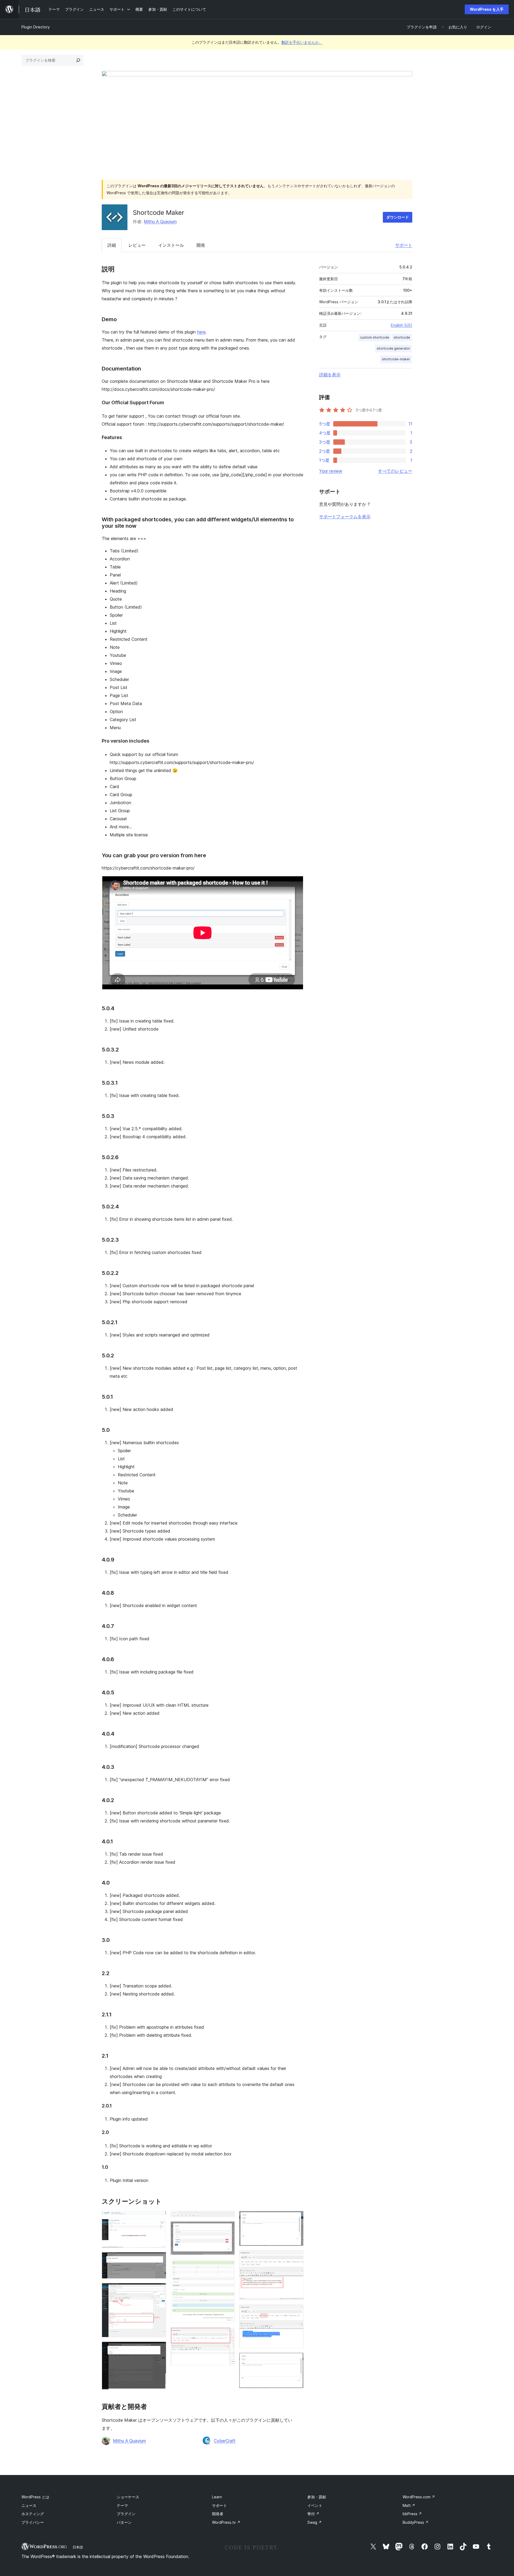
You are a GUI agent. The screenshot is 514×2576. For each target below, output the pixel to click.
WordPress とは (35, 2497)
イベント (315, 2505)
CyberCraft (225, 2441)
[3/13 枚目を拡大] (159, 2259)
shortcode (402, 337)
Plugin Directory (36, 27)
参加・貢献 (317, 2497)
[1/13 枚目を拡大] (159, 2218)
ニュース (29, 2505)
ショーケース (128, 2497)
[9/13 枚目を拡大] (228, 2334)
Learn (217, 2497)
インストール (171, 245)
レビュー (137, 245)
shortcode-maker (396, 359)
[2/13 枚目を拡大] (159, 2226)
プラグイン (126, 2514)
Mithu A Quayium (160, 222)
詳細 (112, 245)
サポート (404, 245)
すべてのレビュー (395, 471)
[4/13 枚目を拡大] (159, 2290)
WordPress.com (419, 2497)
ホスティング (33, 2514)
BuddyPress (416, 2522)
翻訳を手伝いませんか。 (302, 42)
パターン (124, 2522)
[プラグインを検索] (78, 60)
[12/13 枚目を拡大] (296, 2312)
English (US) (402, 325)
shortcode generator (393, 348)
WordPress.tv (226, 2522)
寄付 (313, 2514)
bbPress (412, 2514)
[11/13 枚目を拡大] (296, 2257)
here (201, 332)
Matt (409, 2505)
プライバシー (33, 2522)
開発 (201, 245)
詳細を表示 (330, 375)
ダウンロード (398, 217)
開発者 (218, 2514)
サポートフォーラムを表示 (345, 516)
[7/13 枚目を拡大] (228, 2229)
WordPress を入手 (487, 9)
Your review (331, 471)
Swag (315, 2522)
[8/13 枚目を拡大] (228, 2266)
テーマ (122, 2505)
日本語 (78, 2547)
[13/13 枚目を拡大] (296, 2360)
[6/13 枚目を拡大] (228, 2218)
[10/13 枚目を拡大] (296, 2218)
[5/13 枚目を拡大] (159, 2349)
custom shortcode (375, 337)
